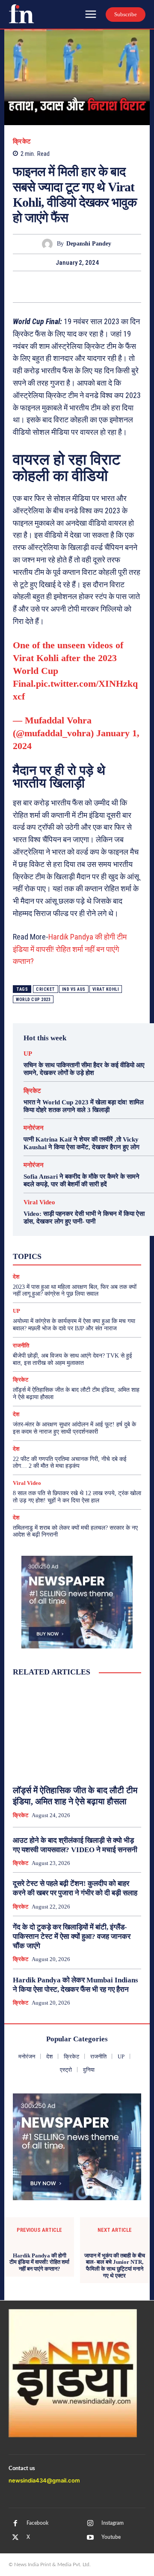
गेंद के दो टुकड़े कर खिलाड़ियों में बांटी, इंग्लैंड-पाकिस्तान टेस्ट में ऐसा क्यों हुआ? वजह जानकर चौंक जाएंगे (72, 1936)
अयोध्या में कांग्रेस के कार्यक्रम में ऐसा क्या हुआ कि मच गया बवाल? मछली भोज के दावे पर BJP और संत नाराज (74, 1325)
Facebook (37, 2523)
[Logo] (21, 14)
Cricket (46, 989)
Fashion (47, 1232)
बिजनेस (36, 1263)
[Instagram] (90, 2523)
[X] (57, 287)
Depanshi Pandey (89, 244)
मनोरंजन (34, 1128)
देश (16, 1414)
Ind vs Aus (74, 989)
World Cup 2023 (33, 1000)
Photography (46, 1240)
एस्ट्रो (108, 1247)
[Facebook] (38, 287)
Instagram (113, 2523)
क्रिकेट (22, 142)
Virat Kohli (106, 989)
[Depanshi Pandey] (49, 244)
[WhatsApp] (97, 287)
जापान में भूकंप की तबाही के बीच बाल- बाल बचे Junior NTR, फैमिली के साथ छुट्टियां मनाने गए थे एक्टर (115, 2266)
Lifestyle (106, 1232)
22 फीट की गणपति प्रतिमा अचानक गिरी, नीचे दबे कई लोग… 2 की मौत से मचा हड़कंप (70, 1463)
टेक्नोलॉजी (88, 1255)
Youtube (111, 2537)
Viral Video (39, 1202)
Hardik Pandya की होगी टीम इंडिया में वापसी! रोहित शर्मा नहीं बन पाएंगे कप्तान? (70, 949)
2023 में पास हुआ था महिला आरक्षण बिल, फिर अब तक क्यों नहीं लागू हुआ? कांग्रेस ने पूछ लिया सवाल (75, 1291)
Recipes (82, 1240)
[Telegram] (116, 287)
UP (28, 1054)
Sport (109, 1240)
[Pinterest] (77, 287)
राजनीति (95, 1263)
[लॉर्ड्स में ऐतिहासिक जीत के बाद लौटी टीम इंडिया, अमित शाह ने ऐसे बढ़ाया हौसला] (77, 1731)
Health (76, 1232)
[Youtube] (90, 2538)
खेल (61, 1255)
